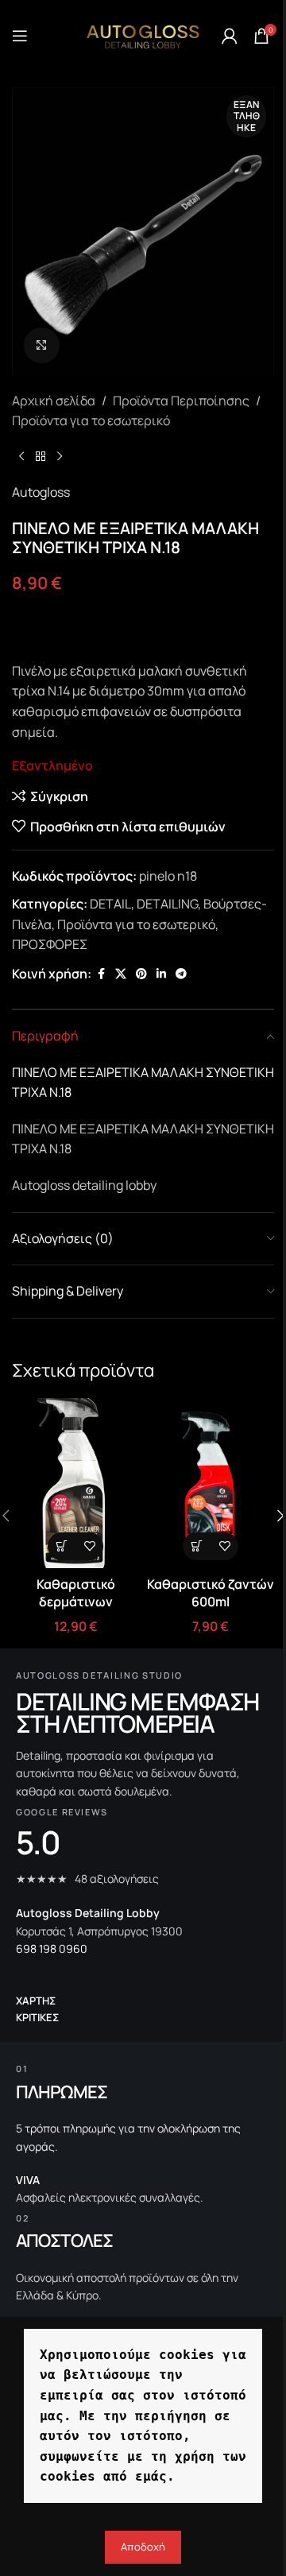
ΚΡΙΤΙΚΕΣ (37, 2017)
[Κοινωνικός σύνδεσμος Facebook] (101, 974)
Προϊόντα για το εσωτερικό (91, 420)
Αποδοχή (143, 2547)
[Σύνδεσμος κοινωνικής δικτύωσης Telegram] (181, 974)
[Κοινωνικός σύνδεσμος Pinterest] (141, 974)
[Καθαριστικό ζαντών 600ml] (211, 1483)
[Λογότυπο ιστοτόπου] (143, 34)
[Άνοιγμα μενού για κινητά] (20, 36)
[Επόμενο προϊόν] (60, 457)
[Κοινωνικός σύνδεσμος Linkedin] (161, 974)
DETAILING (167, 904)
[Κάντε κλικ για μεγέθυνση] (42, 345)
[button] (62, 1546)
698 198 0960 (52, 1948)
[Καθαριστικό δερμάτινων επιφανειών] (75, 1483)
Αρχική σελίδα (54, 401)
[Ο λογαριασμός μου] (230, 36)
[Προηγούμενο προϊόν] (21, 457)
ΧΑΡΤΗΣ (36, 2001)
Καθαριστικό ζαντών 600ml (211, 1593)
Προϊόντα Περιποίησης (181, 401)
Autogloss (41, 492)
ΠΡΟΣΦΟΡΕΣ (50, 944)
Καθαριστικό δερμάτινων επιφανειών (76, 1602)
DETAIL (110, 904)
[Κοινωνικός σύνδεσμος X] (121, 974)
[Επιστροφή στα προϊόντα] (41, 457)
